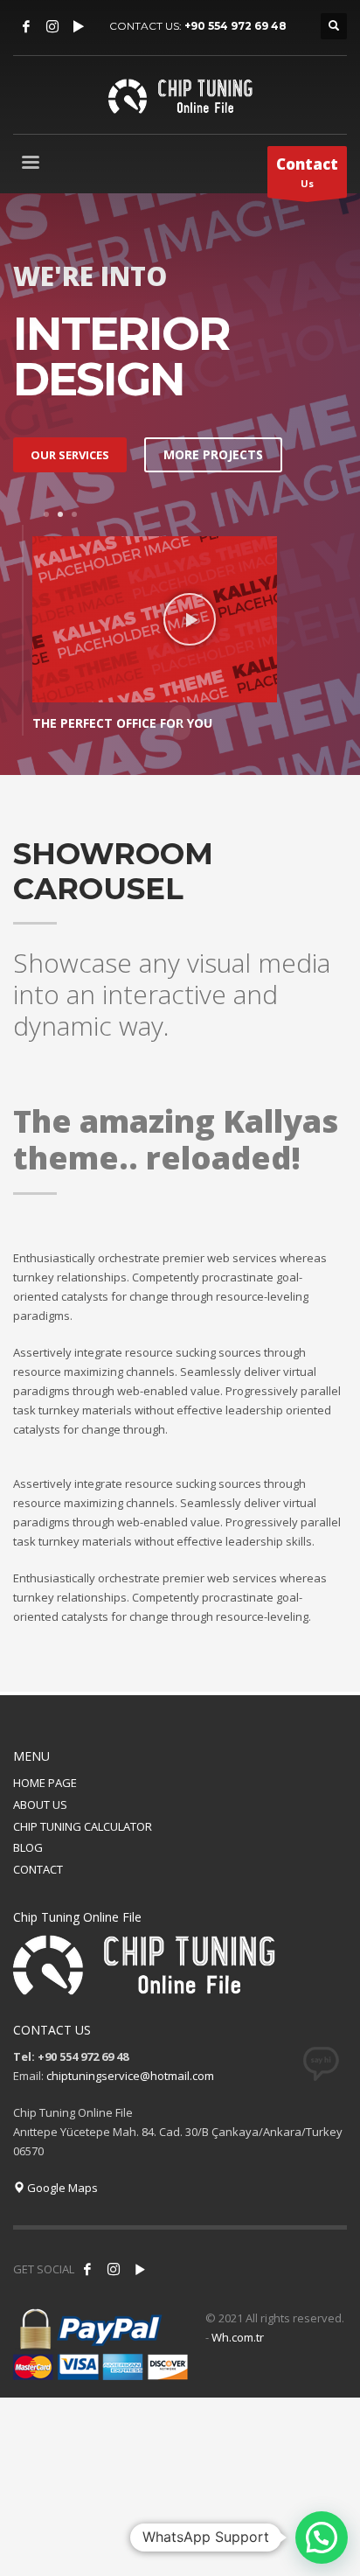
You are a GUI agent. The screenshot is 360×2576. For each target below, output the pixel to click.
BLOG (28, 1847)
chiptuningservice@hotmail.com (130, 2076)
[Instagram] (52, 26)
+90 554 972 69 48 (235, 26)
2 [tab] (60, 514)
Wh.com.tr (238, 2337)
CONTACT (38, 1869)
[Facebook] (26, 26)
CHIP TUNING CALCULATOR (83, 1826)
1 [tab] (46, 514)
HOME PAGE (45, 1783)
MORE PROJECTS (213, 454)
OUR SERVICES (70, 455)
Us (307, 172)
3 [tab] (74, 514)
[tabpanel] (180, 635)
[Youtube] (79, 26)
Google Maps (61, 2188)
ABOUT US (40, 1805)
